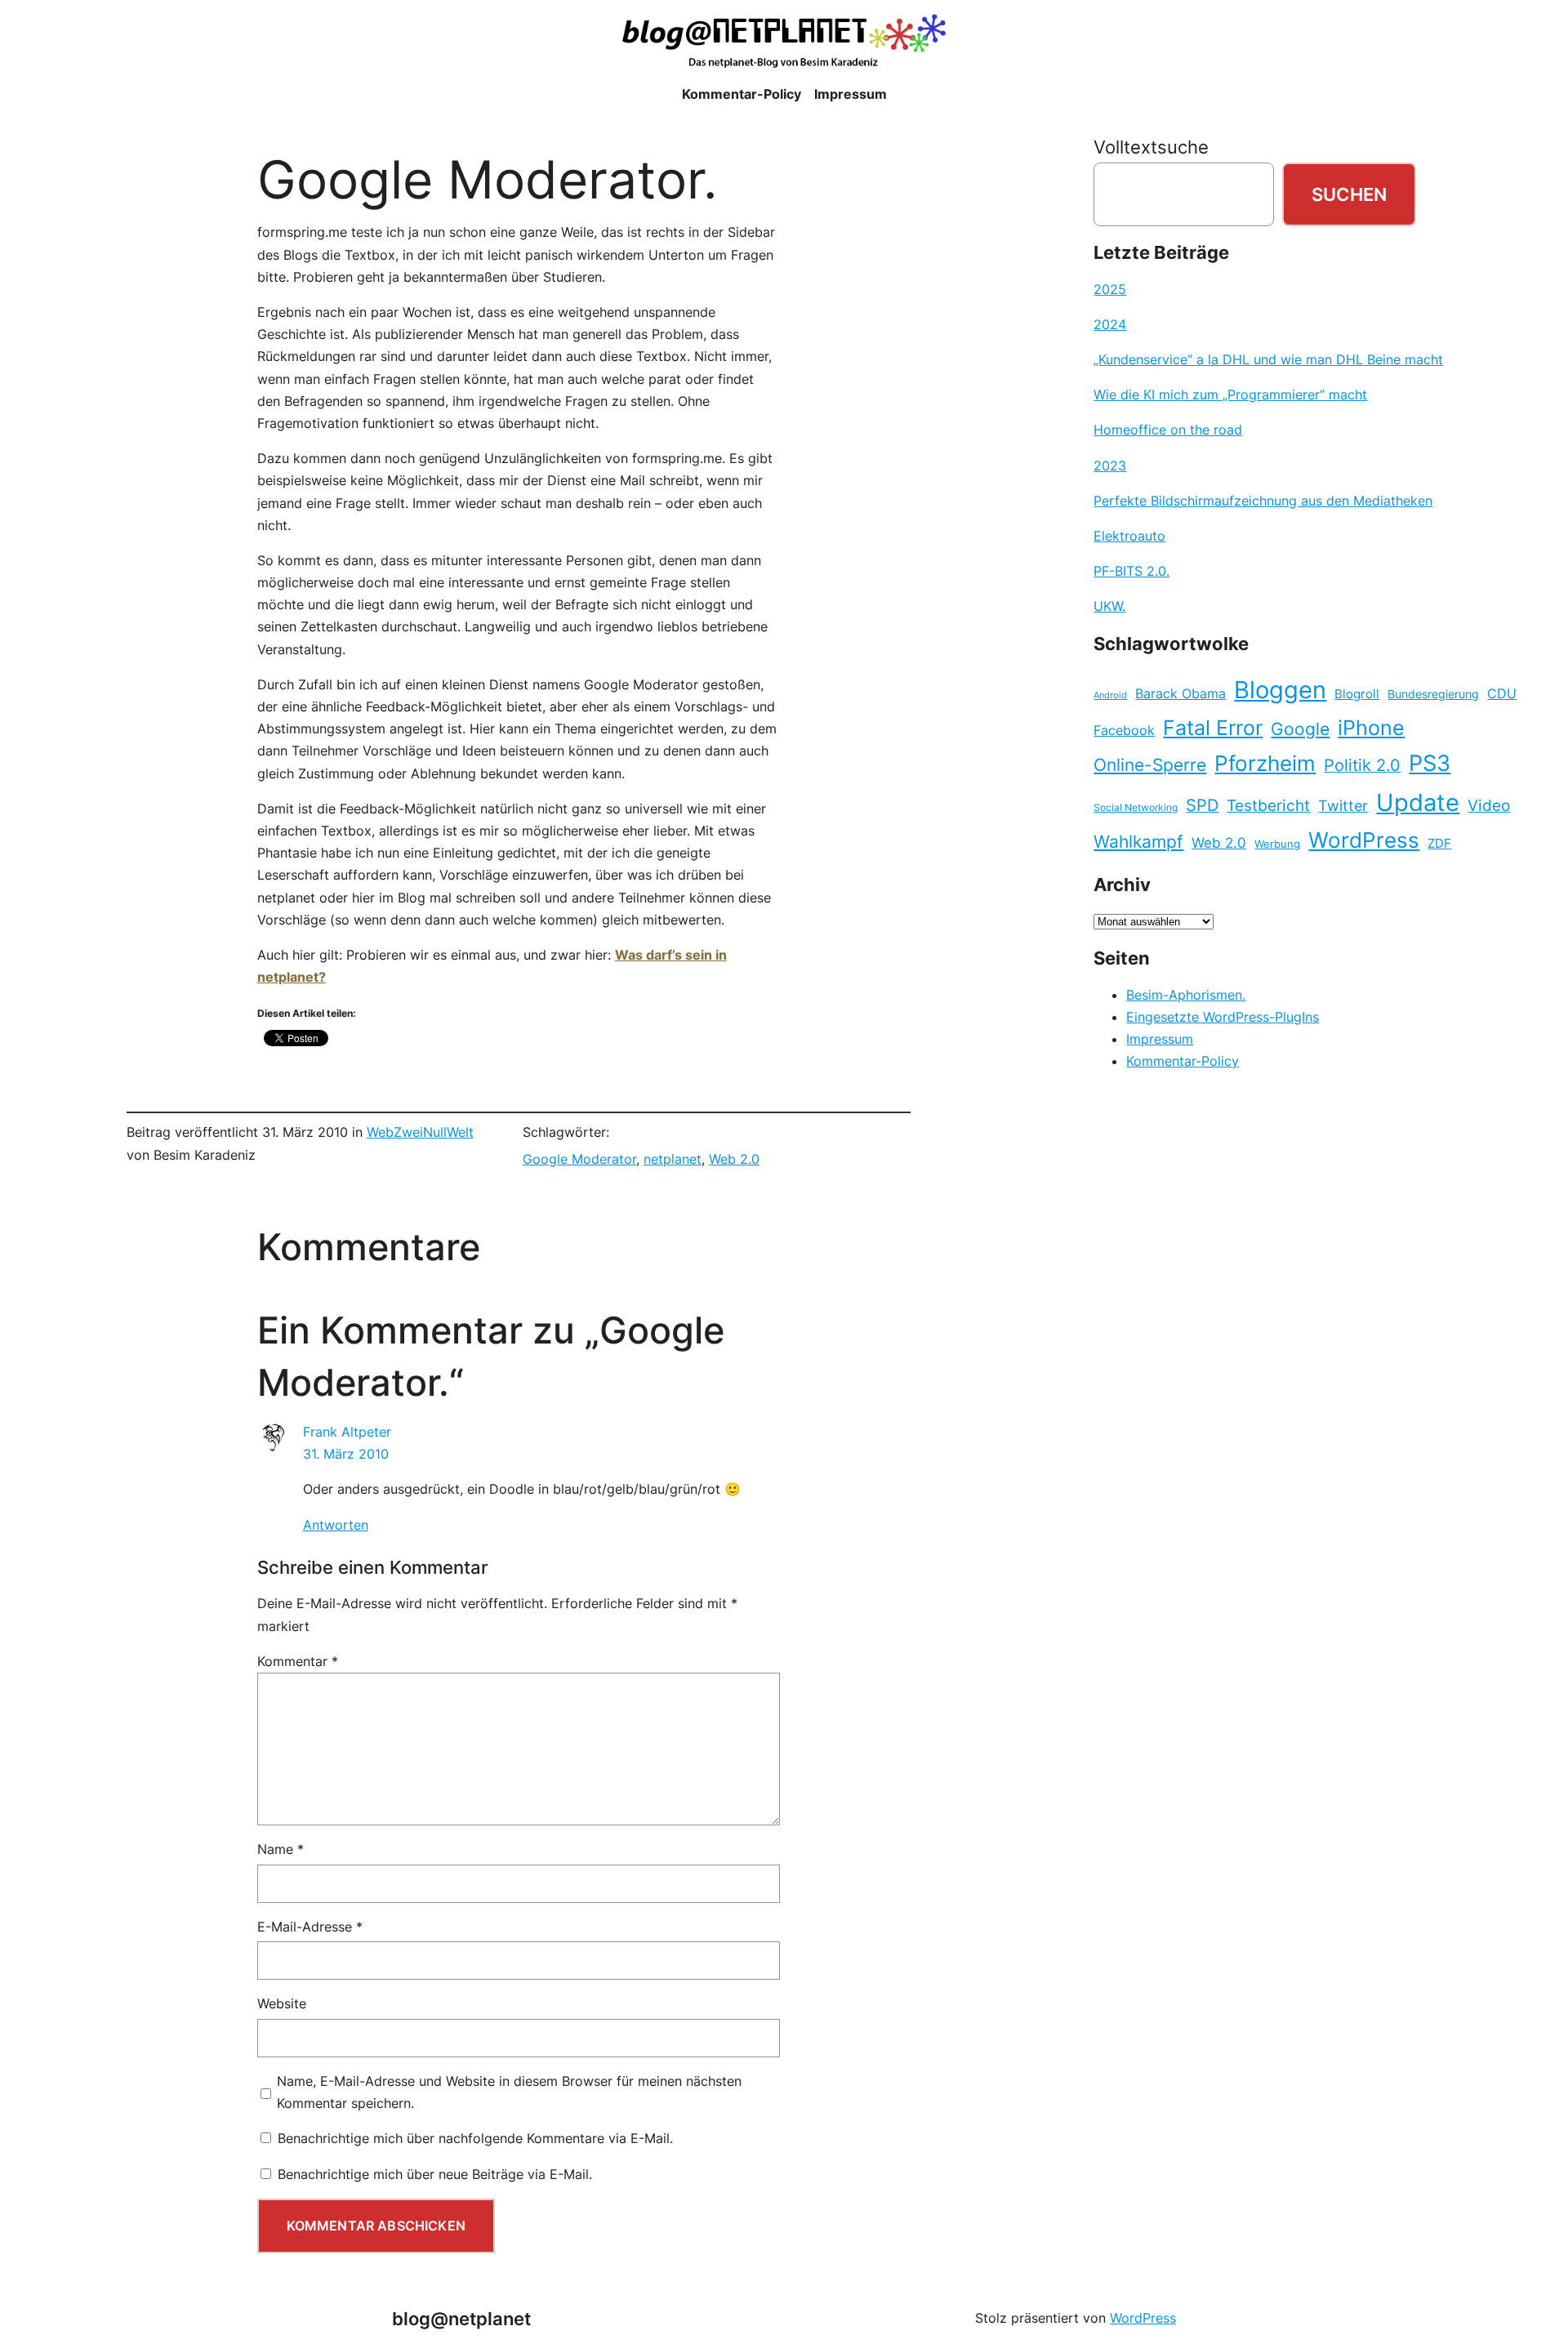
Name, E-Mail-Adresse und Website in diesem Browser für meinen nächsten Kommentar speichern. (509, 2092)
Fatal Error (1213, 728)
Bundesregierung (1433, 694)
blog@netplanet (461, 2318)
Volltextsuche (1151, 147)
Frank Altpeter (347, 1432)
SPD (1202, 805)
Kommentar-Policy (1183, 1061)
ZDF (1439, 844)
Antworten (336, 1525)
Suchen (1349, 194)
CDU (1502, 693)
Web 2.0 (734, 1159)
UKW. (1109, 606)
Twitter (1343, 805)
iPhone (1371, 728)
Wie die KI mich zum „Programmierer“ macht (1230, 394)
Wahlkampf (1138, 842)
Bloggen (1280, 690)
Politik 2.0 (1362, 765)
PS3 (1430, 763)
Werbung (1277, 844)
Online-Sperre (1150, 764)
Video (1489, 806)
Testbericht (1268, 805)
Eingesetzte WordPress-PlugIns (1223, 1017)
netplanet (673, 1159)
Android (1110, 695)
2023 (1110, 466)
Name (281, 1849)
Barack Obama (1180, 693)
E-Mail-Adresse (310, 1927)
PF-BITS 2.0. (1131, 571)
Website (282, 2003)
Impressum (1160, 1039)
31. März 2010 (346, 1454)
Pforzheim (1265, 763)
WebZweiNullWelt (420, 1132)
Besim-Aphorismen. (1186, 995)
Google (1300, 729)
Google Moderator (579, 1159)
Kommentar (298, 1661)
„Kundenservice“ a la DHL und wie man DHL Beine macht (1268, 359)
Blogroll (1357, 694)
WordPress (1364, 840)
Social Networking (1136, 807)
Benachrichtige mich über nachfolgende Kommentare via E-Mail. (475, 2138)
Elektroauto (1129, 536)
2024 (1110, 324)
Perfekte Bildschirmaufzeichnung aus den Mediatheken (1263, 501)
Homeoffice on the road (1168, 430)
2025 (1110, 289)
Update (1418, 802)
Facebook (1124, 731)
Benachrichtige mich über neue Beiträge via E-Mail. (435, 2174)
